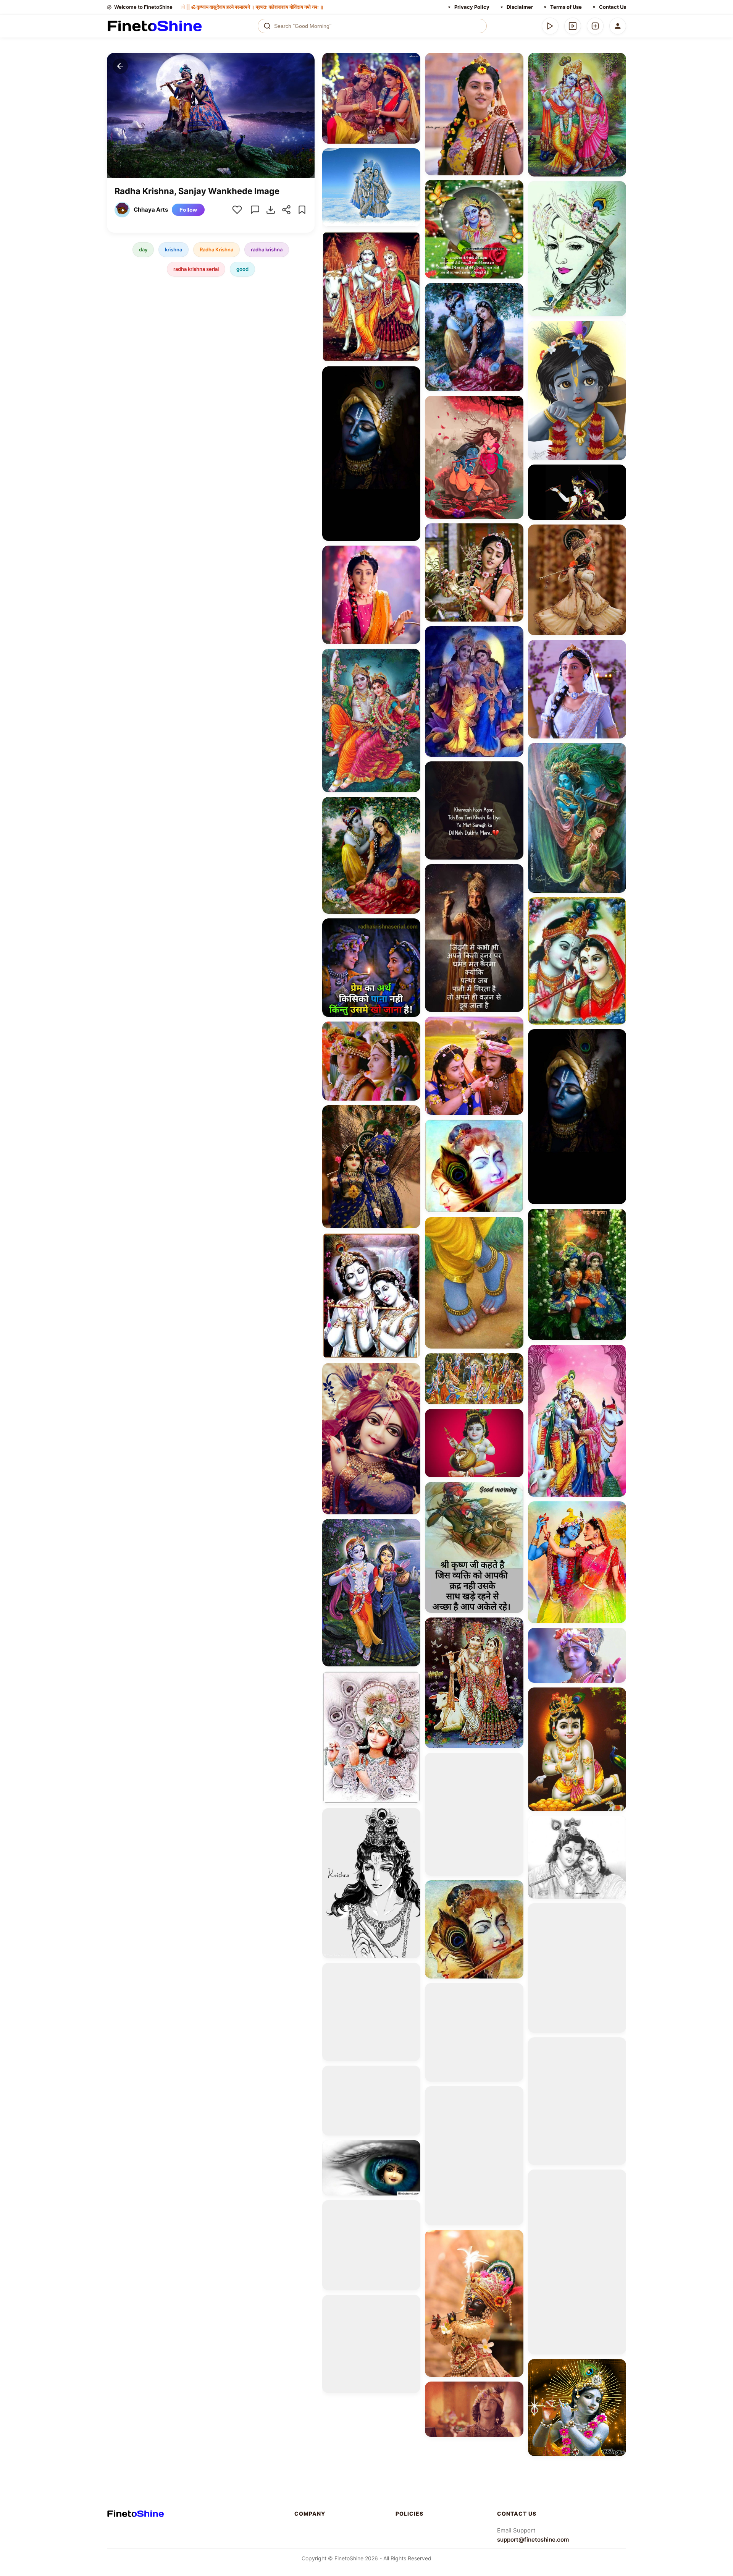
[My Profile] (618, 26)
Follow (188, 210)
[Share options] (412, 61)
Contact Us (613, 7)
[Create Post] (595, 26)
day (143, 249)
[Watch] (573, 26)
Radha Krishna (216, 249)
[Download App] (550, 26)
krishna (174, 249)
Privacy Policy (472, 7)
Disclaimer (520, 7)
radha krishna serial (196, 269)
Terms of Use (566, 7)
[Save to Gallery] (412, 75)
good (242, 269)
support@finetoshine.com (533, 2540)
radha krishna (267, 249)
